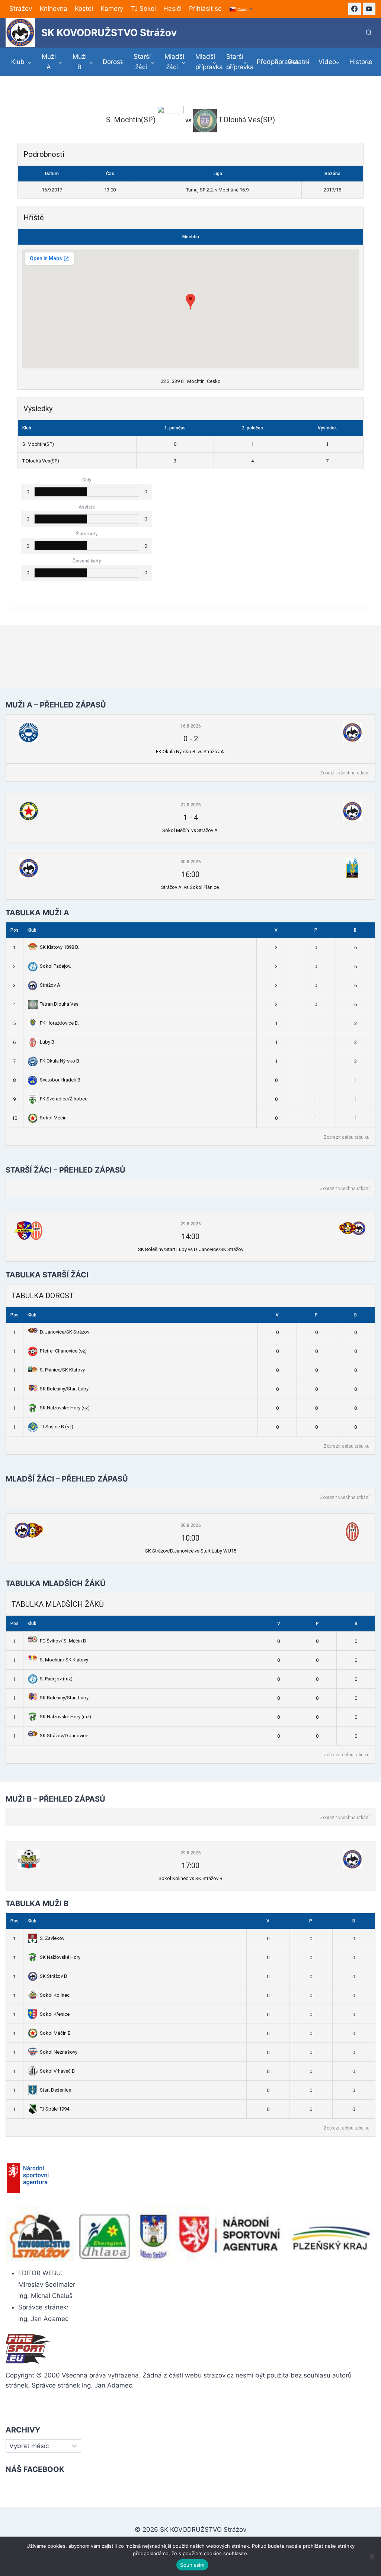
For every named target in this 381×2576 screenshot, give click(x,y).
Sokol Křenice (55, 2014)
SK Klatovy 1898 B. (60, 947)
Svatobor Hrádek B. (61, 1080)
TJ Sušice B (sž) (57, 1427)
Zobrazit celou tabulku (347, 1137)
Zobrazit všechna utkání (345, 773)
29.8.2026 (191, 1224)
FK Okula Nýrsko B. (60, 1061)
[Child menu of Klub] (21, 62)
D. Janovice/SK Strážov (65, 1332)
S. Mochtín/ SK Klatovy (64, 1660)
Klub (32, 930)
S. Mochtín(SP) (38, 444)
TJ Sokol (143, 9)
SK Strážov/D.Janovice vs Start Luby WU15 (191, 1551)
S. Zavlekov (52, 1938)
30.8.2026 (191, 862)
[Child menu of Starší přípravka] (237, 62)
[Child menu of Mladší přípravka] (206, 62)
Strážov (21, 9)
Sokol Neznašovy (59, 2052)
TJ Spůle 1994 (55, 2109)
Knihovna (54, 9)
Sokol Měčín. (54, 1118)
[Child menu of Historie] (360, 62)
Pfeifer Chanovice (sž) (63, 1351)
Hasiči (172, 9)
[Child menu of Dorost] (114, 62)
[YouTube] (369, 9)
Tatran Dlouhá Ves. (60, 1004)
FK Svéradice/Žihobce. (64, 1099)
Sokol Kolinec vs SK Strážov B (190, 1878)
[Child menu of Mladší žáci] (175, 62)
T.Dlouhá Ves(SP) (41, 461)
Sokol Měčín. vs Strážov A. (190, 830)
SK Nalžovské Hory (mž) (65, 1717)
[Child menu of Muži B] (83, 62)
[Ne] (372, 2556)
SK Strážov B (53, 1976)
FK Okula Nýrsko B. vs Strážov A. (190, 752)
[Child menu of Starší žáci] (144, 62)
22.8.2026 (191, 805)
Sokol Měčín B (55, 2033)
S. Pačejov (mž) (56, 1679)
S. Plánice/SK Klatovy (62, 1370)
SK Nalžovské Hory (60, 1957)
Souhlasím (192, 2565)
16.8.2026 (191, 726)
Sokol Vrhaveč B (57, 2071)
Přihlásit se (205, 9)
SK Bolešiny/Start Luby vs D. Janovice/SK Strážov (191, 1249)
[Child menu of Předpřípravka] (268, 62)
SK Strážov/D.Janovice (64, 1736)
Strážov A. (51, 985)
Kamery (112, 9)
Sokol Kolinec (55, 1995)
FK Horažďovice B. (59, 1023)
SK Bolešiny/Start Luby (64, 1389)
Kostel (84, 9)
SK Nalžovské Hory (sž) (65, 1408)
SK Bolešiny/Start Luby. (65, 1698)
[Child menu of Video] (329, 62)
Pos (15, 930)
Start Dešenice (55, 2090)
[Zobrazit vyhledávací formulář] (369, 33)
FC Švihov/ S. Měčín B (63, 1641)
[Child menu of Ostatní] (298, 62)
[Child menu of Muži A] (52, 62)
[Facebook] (355, 9)
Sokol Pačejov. (55, 966)
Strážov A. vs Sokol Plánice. (190, 887)
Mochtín (191, 237)
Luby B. (48, 1042)
